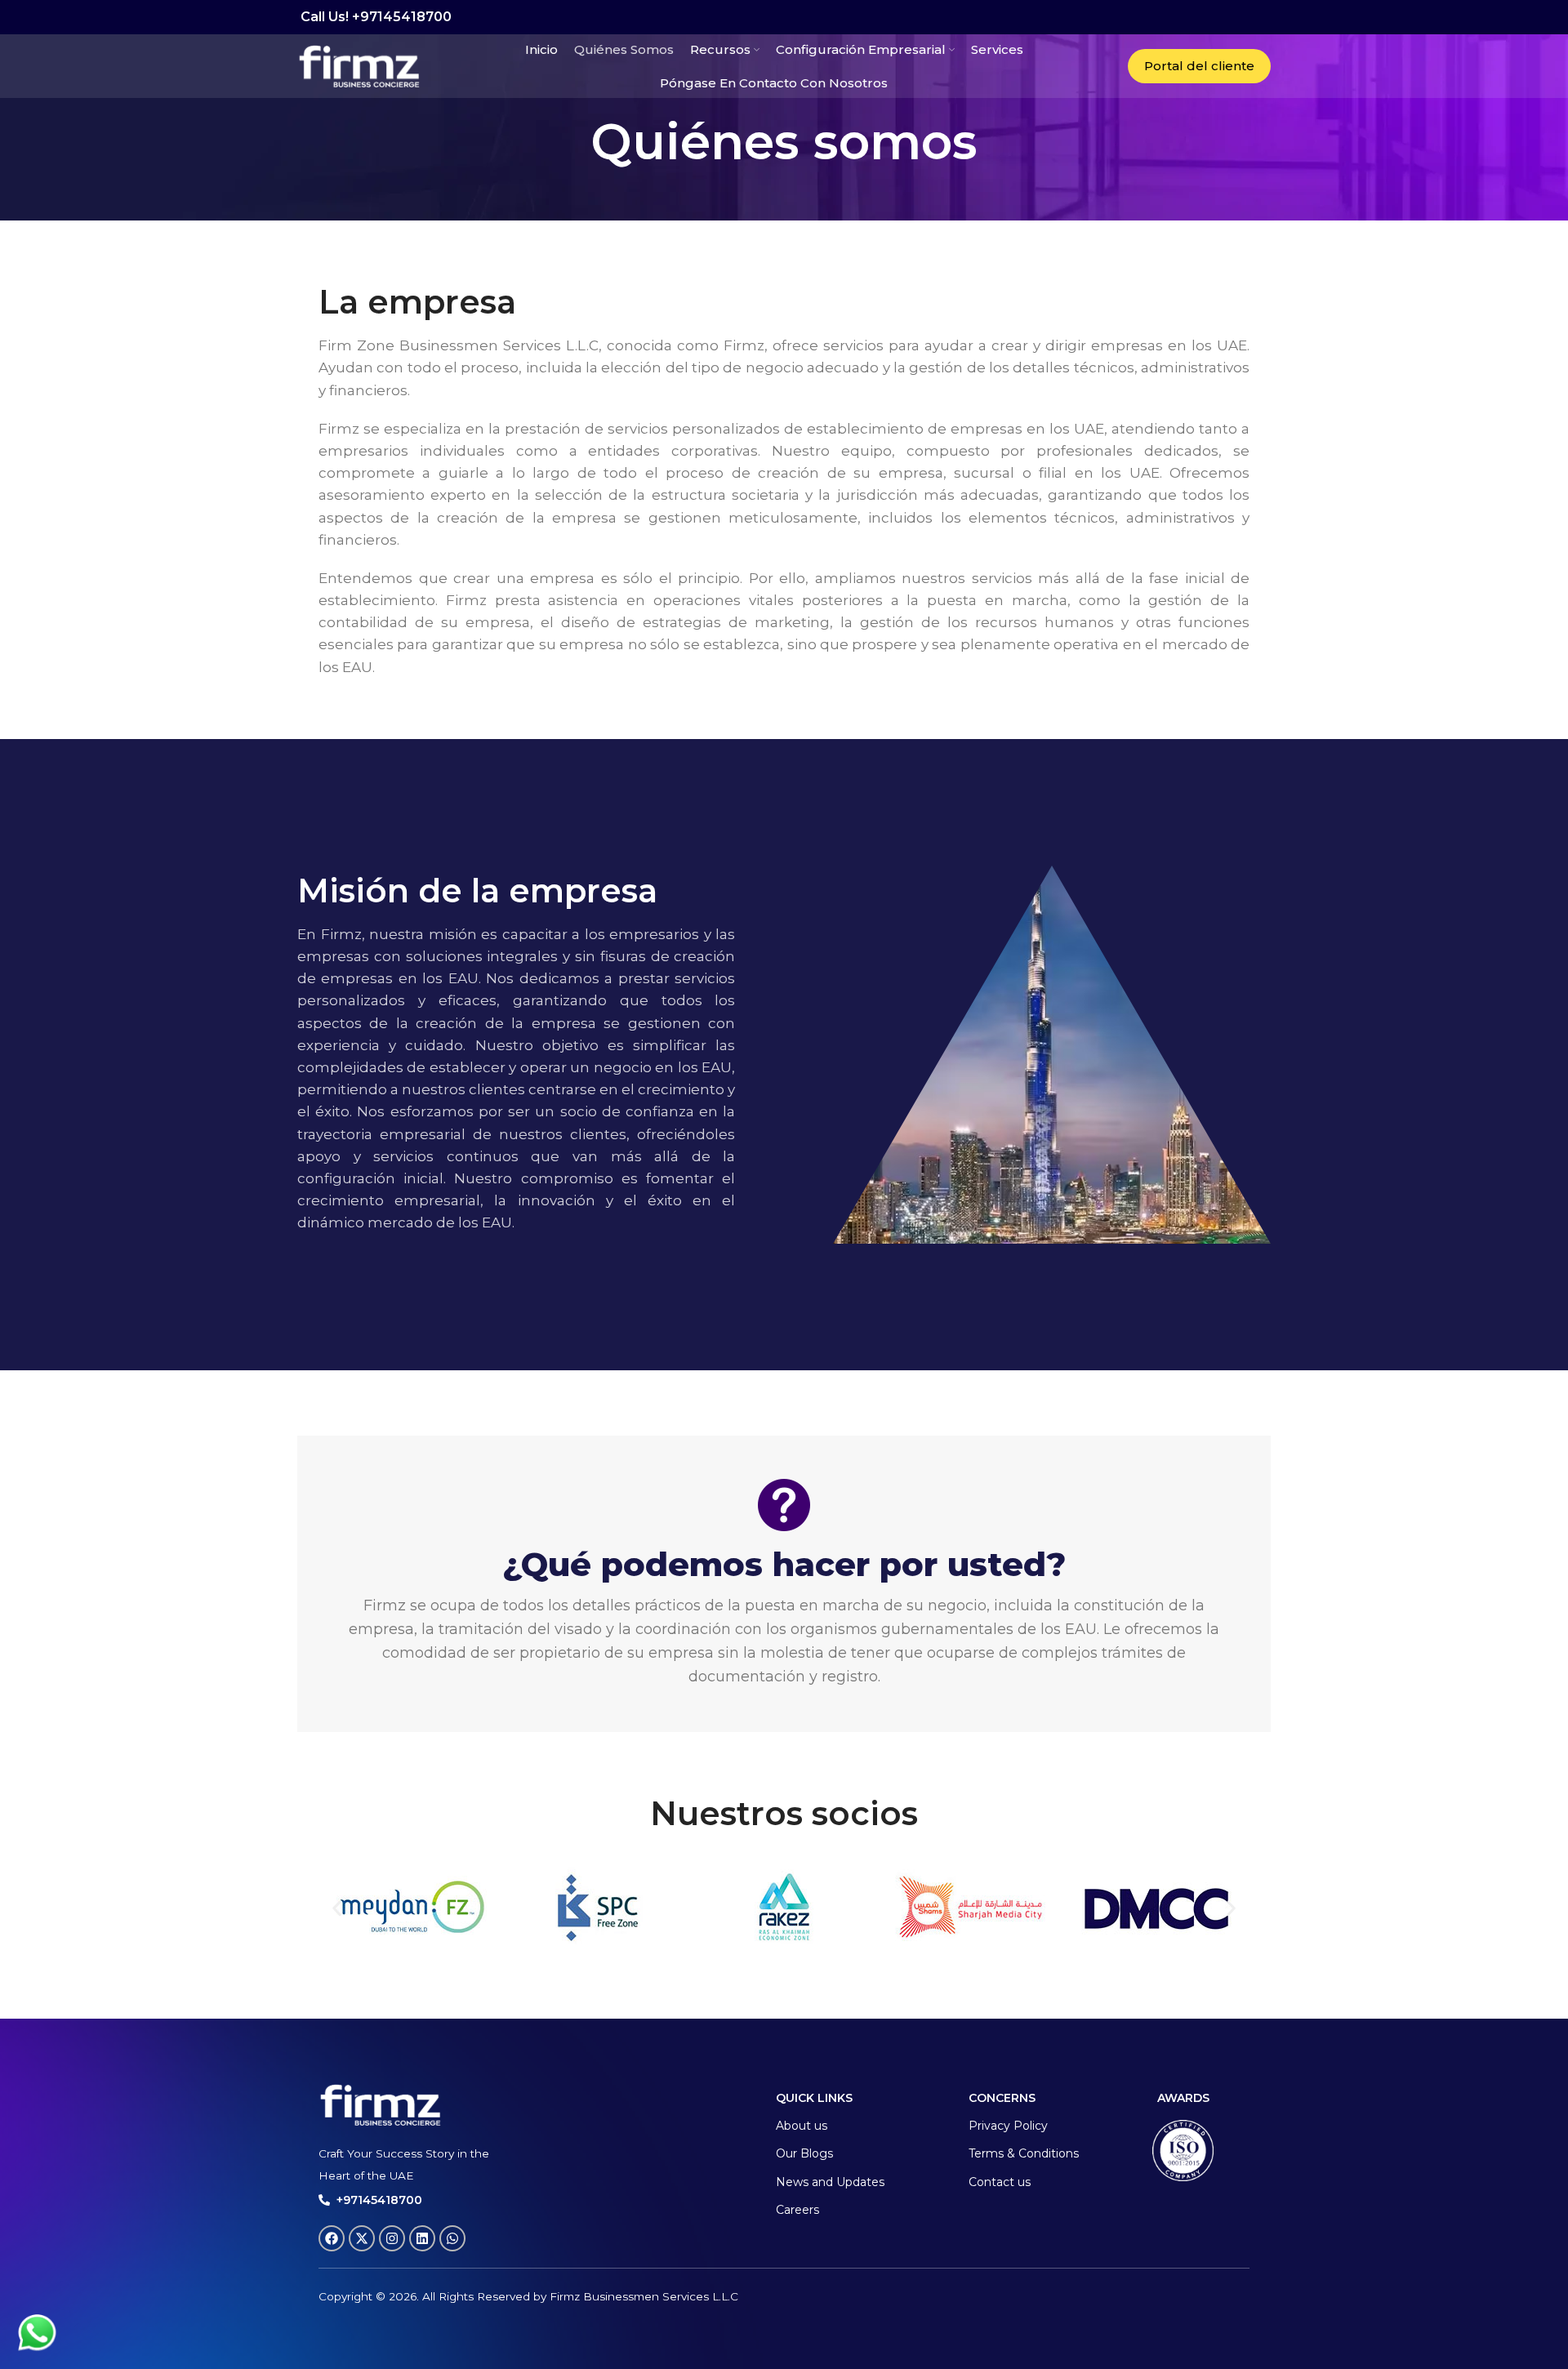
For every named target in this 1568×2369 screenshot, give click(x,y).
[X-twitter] (362, 2238)
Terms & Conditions (1024, 2153)
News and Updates (830, 2182)
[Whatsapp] (452, 2238)
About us (802, 2126)
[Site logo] (359, 65)
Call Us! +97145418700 (374, 17)
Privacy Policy (1008, 2126)
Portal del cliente (1199, 66)
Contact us (1000, 2182)
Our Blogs (804, 2153)
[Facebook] (332, 2238)
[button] (337, 1908)
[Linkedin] (422, 2238)
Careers (797, 2210)
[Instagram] (392, 2238)
